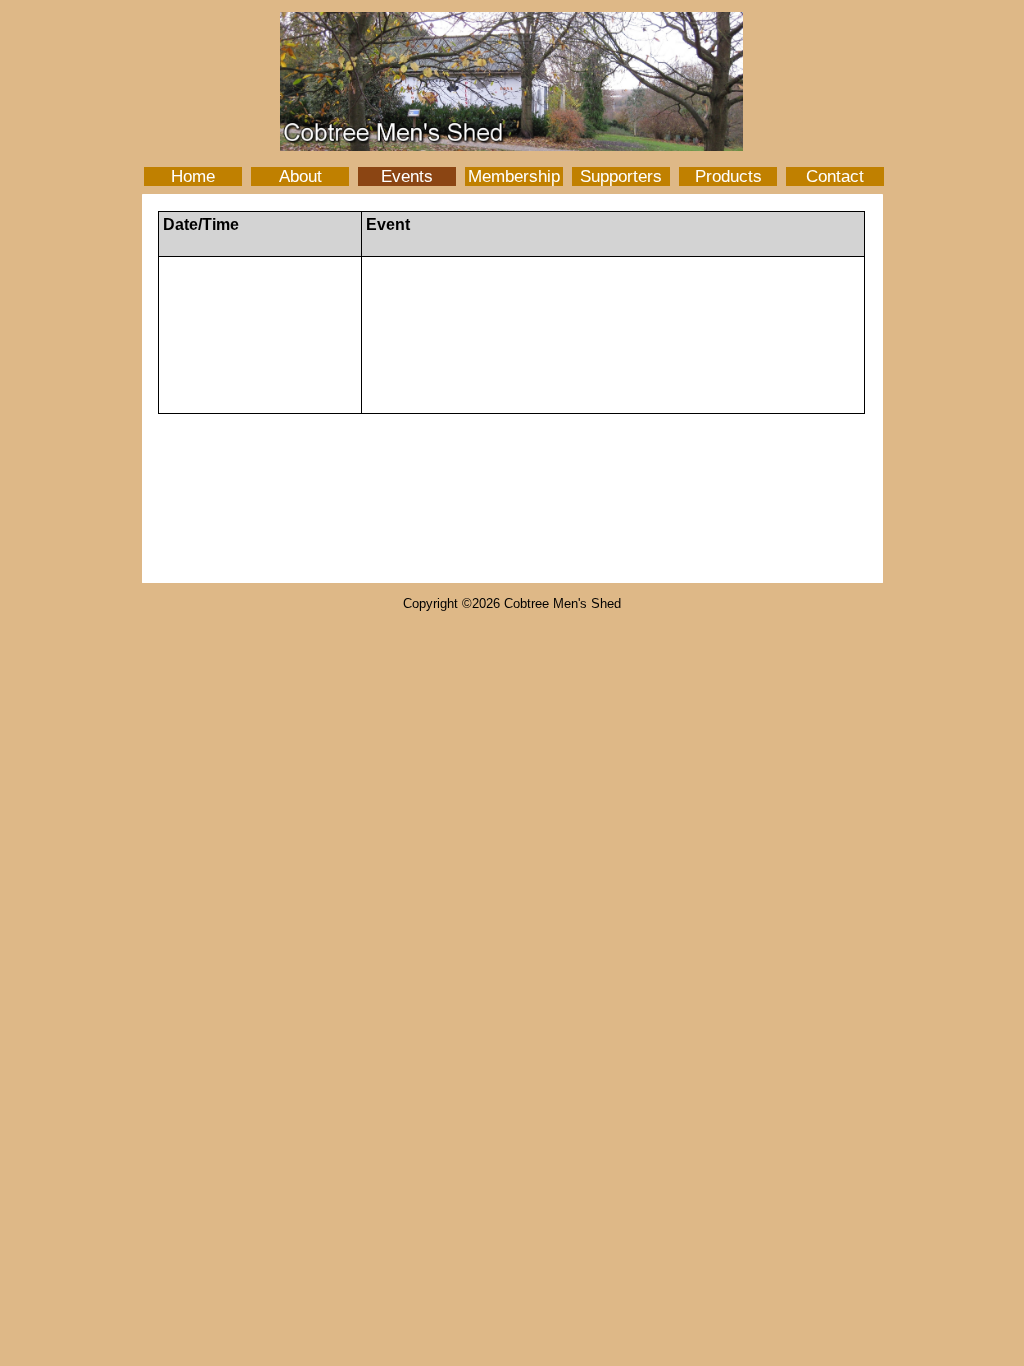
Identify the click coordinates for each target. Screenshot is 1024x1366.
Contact (835, 176)
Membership (514, 176)
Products (728, 176)
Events (407, 176)
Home (193, 176)
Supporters (621, 176)
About (300, 176)
